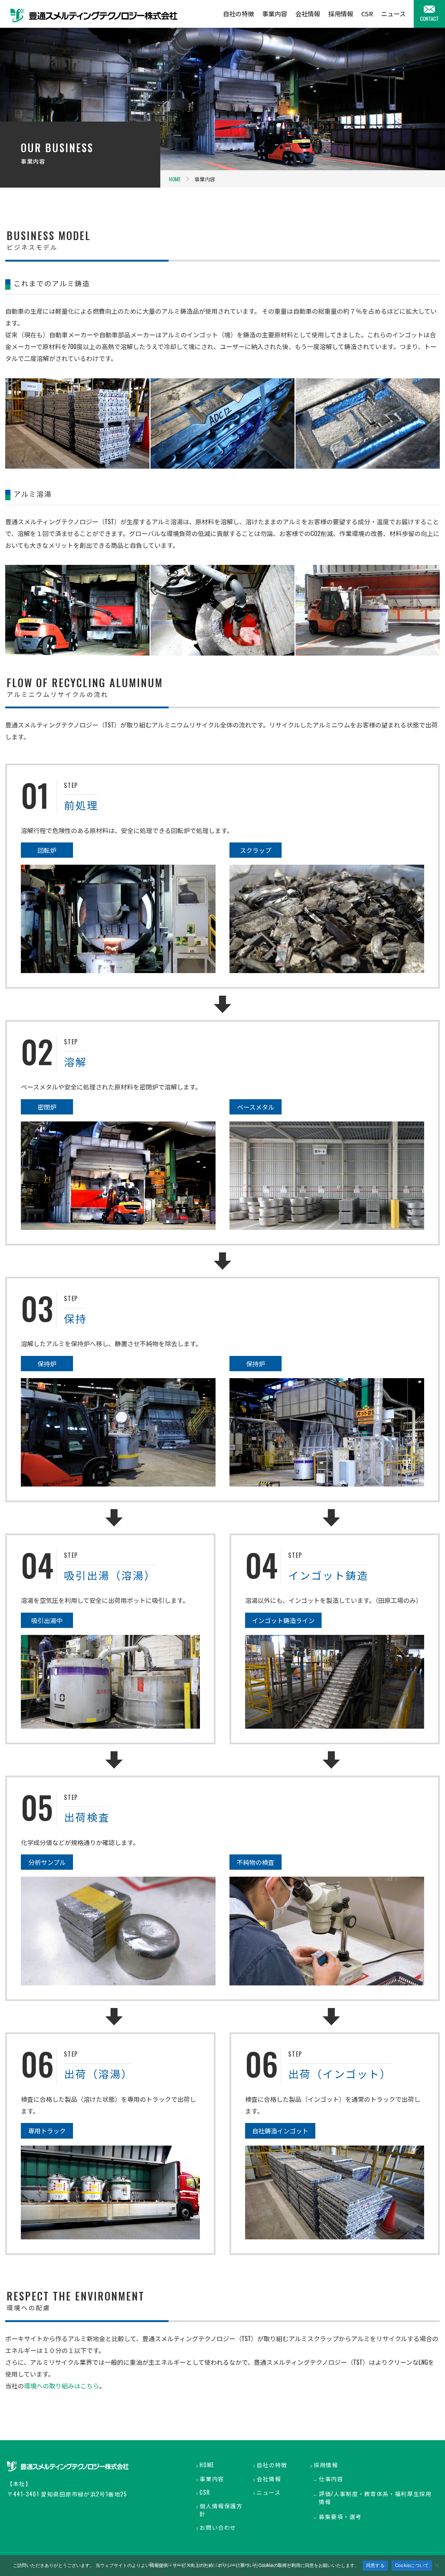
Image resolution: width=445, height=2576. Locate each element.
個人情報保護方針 (221, 2510)
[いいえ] (436, 2566)
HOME (175, 179)
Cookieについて (412, 2565)
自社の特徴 (238, 14)
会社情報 (308, 14)
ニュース (393, 14)
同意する (375, 2565)
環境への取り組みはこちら (62, 2386)
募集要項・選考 (340, 2517)
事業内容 (275, 14)
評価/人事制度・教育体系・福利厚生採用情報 (375, 2498)
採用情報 (341, 14)
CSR (367, 14)
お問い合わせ (218, 2528)
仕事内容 (331, 2479)
